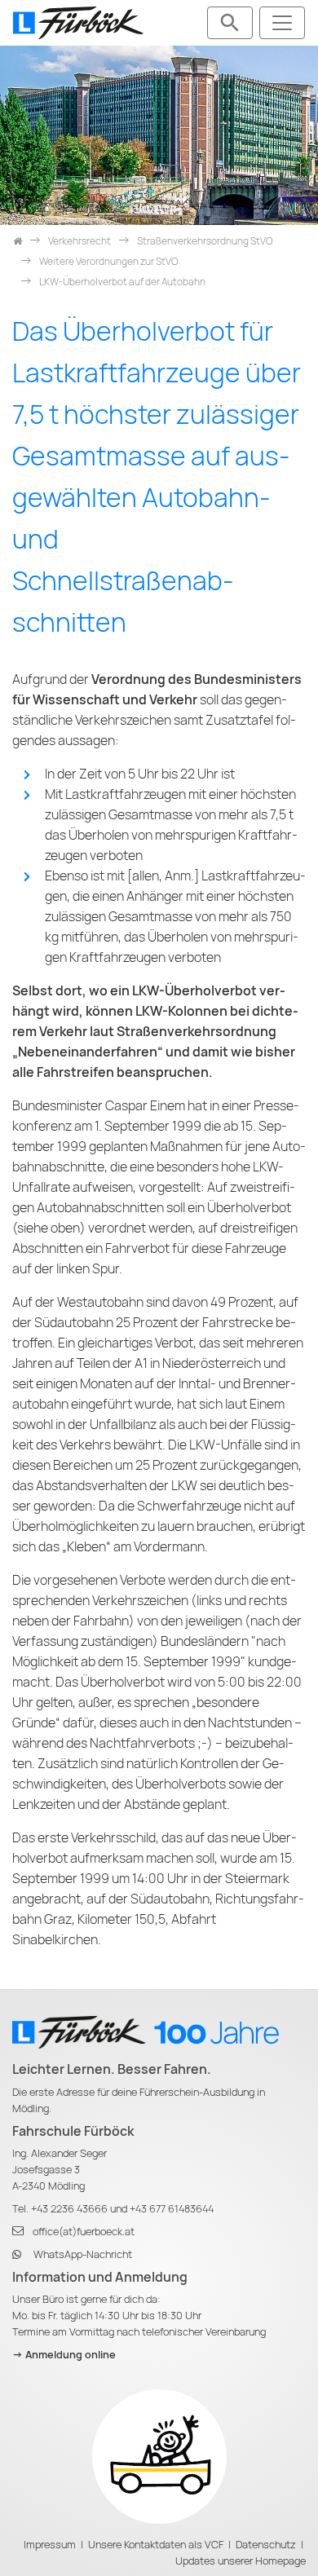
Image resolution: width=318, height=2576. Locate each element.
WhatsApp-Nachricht (83, 2254)
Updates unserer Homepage (241, 2561)
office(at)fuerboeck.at (84, 2232)
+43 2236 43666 (69, 2209)
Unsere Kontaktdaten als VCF (156, 2545)
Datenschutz (266, 2545)
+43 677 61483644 (172, 2209)
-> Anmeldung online (64, 2355)
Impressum (50, 2545)
